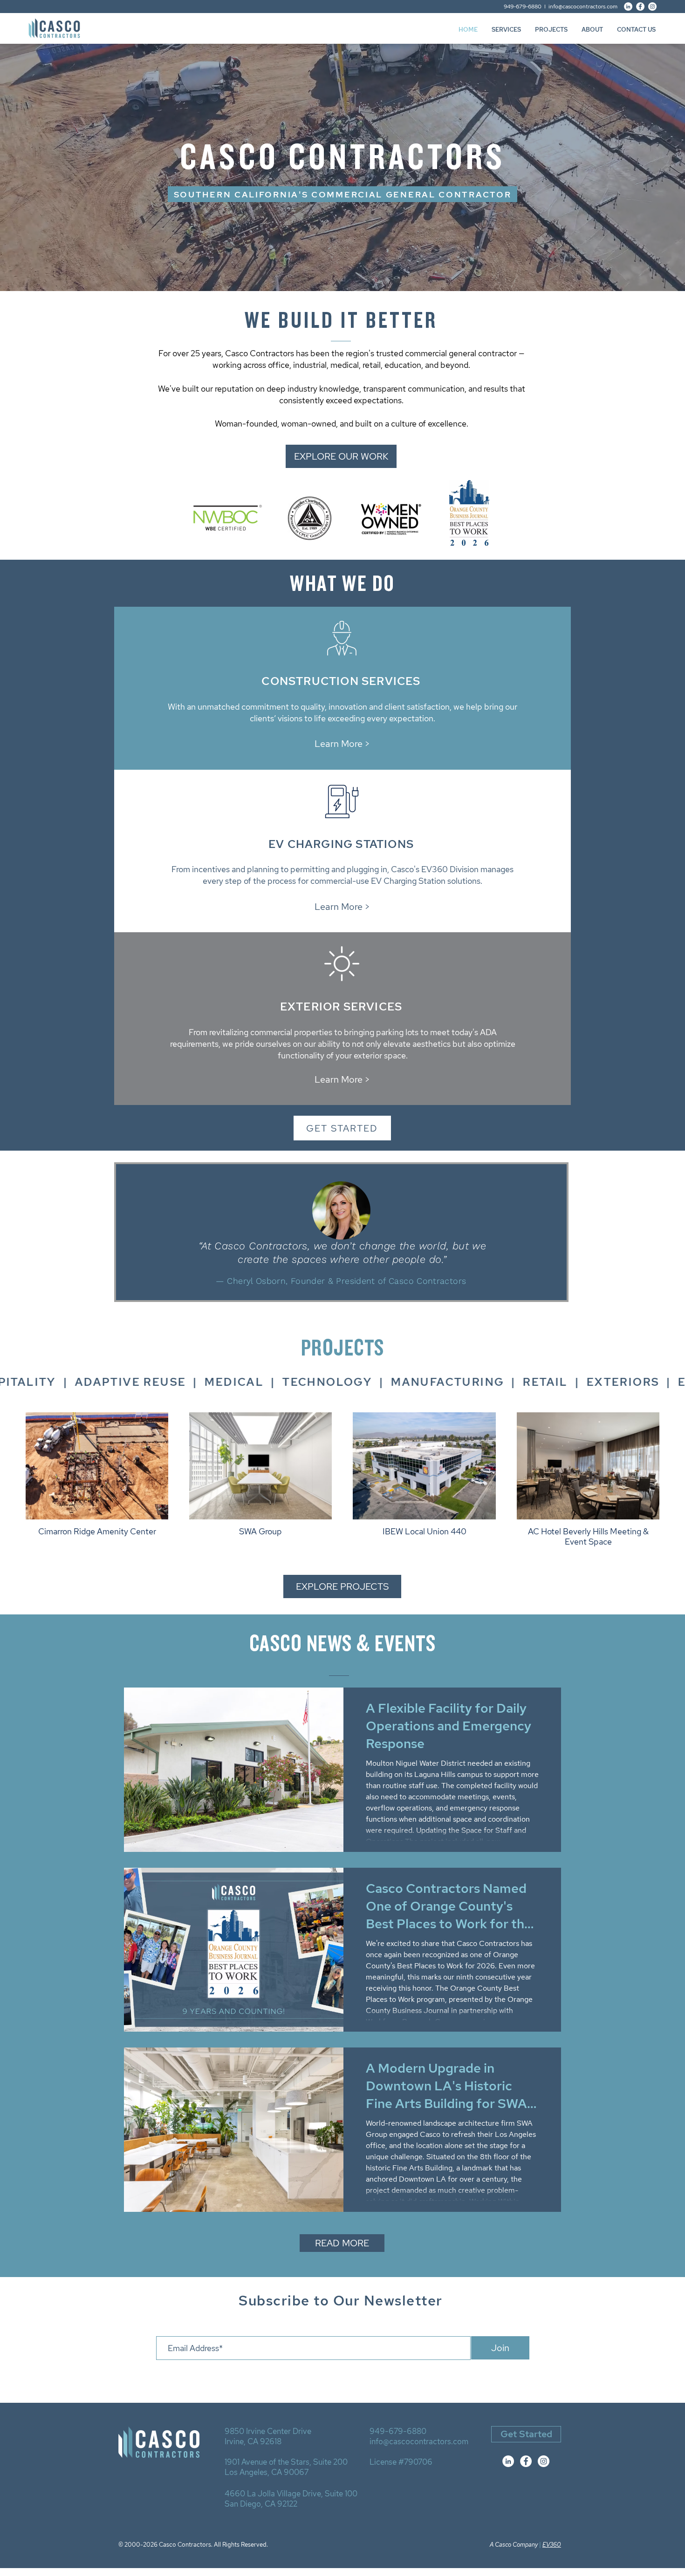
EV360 (552, 2545)
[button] (506, 30)
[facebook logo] (526, 2461)
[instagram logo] (652, 7)
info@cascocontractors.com (583, 7)
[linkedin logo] (628, 7)
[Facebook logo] (640, 7)
